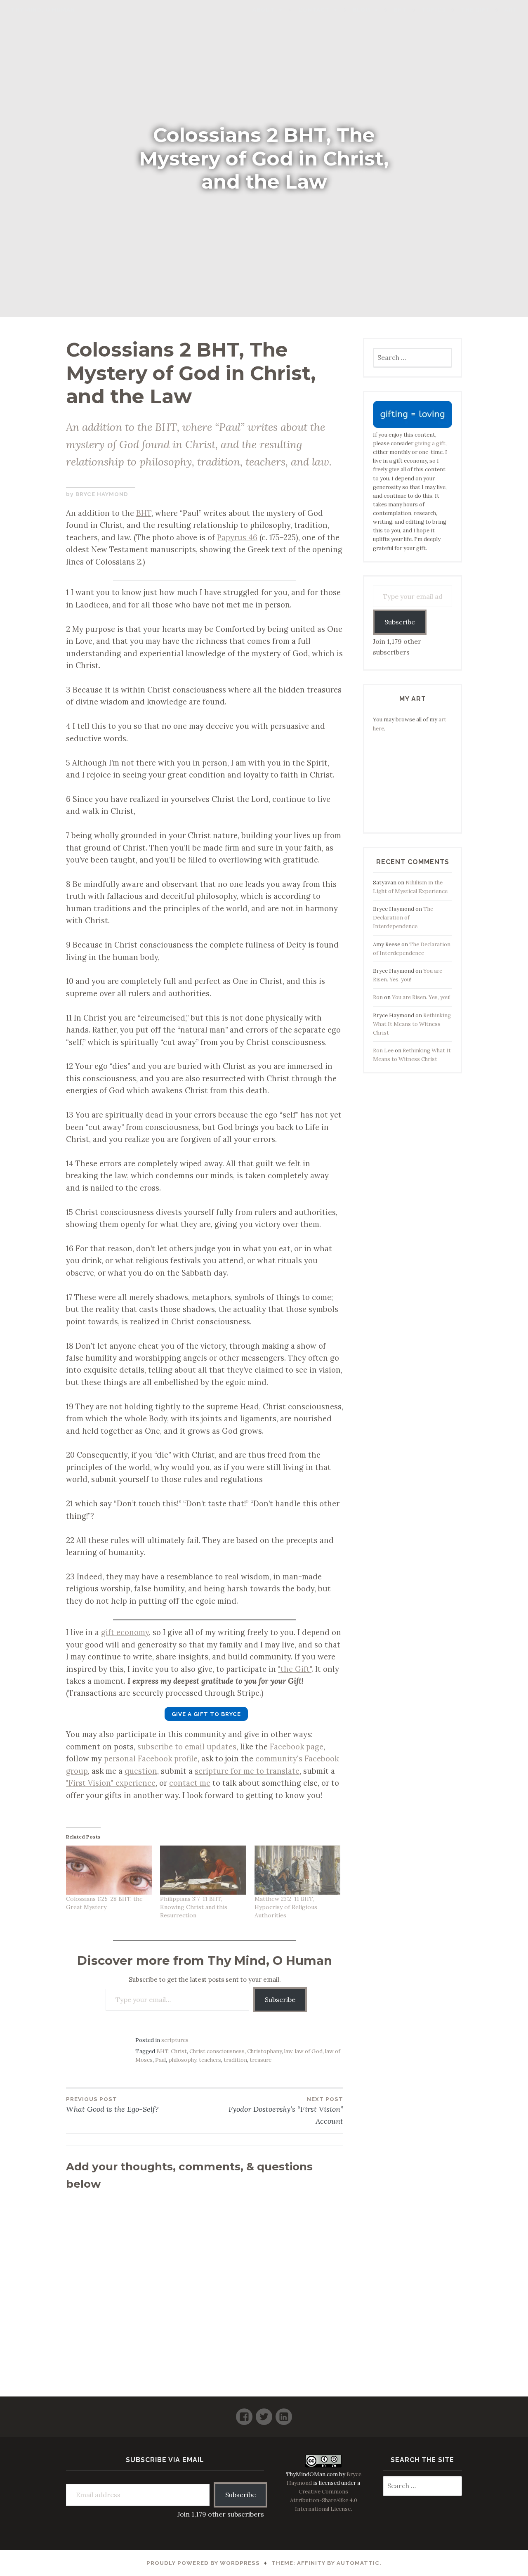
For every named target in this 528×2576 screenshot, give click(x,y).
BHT (400, 10)
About (264, 10)
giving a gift (430, 443)
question (141, 1771)
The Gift (475, 10)
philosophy (182, 2060)
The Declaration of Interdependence (403, 918)
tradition (235, 2060)
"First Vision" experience (111, 1783)
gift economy (125, 1632)
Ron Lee (383, 1050)
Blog (361, 10)
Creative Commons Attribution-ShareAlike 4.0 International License (324, 2500)
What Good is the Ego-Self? (112, 2105)
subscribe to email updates (187, 1746)
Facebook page (297, 1746)
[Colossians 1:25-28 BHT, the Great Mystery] (109, 1870)
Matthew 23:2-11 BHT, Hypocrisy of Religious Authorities (286, 1907)
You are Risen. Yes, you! (421, 997)
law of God (309, 2051)
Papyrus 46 (237, 537)
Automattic (358, 2563)
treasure (260, 2060)
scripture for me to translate (247, 1771)
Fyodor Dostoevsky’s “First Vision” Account (286, 2111)
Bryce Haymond (102, 494)
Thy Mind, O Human (43, 10)
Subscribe (280, 1999)
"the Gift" (295, 1669)
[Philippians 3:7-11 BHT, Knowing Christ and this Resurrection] (203, 1870)
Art (511, 10)
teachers (210, 2060)
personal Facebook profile (151, 1758)
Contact (314, 10)
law (288, 2051)
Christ (179, 2051)
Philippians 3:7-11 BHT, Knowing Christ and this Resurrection (194, 1907)
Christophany (264, 2051)
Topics (434, 10)
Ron (378, 997)
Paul (160, 2060)
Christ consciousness (217, 2051)
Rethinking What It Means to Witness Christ (412, 1024)
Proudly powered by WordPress (203, 2563)
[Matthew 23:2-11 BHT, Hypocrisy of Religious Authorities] (297, 1870)
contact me (190, 1783)
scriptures (175, 2040)
